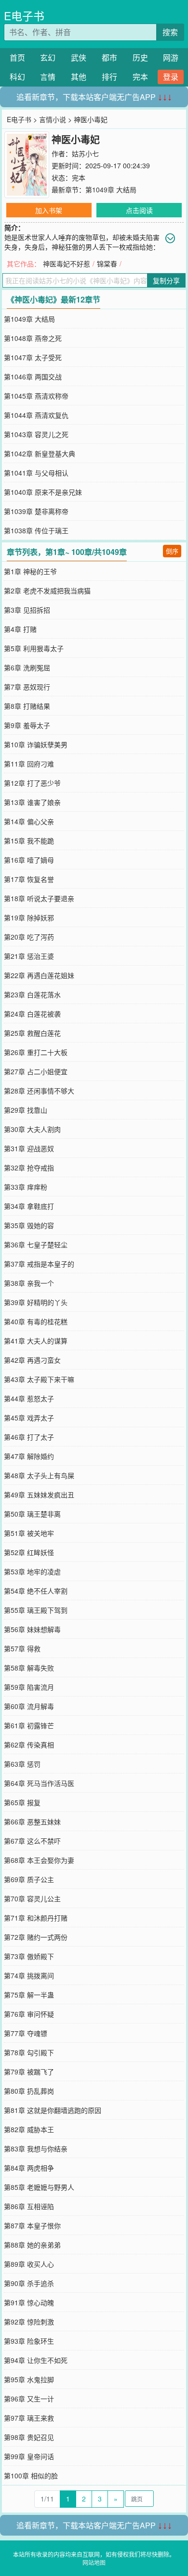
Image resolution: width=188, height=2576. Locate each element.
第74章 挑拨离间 (29, 1975)
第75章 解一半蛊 (29, 1995)
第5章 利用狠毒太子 (34, 648)
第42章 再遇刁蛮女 (32, 1360)
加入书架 (49, 210)
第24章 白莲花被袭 (32, 1014)
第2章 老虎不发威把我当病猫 (47, 591)
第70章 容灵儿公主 (32, 1898)
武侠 (79, 57)
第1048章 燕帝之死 (33, 338)
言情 (48, 77)
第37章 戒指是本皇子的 (39, 1264)
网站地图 (94, 2562)
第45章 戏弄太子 (29, 1418)
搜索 (170, 32)
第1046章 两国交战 (33, 377)
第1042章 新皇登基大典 (40, 453)
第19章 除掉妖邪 (29, 917)
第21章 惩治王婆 (29, 956)
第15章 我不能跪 (29, 841)
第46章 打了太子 (29, 1437)
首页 (17, 57)
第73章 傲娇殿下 (29, 1956)
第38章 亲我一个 (29, 1283)
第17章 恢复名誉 (29, 879)
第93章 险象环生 (29, 2341)
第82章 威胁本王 (29, 2129)
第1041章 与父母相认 (36, 473)
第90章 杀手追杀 (29, 2283)
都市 (109, 57)
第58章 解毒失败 (29, 1668)
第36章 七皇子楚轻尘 (36, 1244)
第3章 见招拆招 (27, 610)
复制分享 (166, 280)
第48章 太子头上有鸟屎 (39, 1475)
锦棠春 (107, 264)
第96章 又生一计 (29, 2399)
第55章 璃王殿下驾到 (36, 1610)
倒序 (172, 551)
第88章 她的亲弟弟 (32, 2245)
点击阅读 (139, 210)
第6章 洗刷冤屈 (27, 667)
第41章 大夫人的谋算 (36, 1341)
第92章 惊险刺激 (29, 2322)
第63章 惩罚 (22, 1764)
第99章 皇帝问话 (29, 2456)
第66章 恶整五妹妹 (32, 1822)
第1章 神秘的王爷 (30, 571)
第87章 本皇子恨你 (32, 2225)
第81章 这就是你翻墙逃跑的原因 (53, 2110)
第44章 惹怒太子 (29, 1398)
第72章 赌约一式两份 (36, 1937)
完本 (140, 77)
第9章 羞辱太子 (27, 725)
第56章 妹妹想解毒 (32, 1629)
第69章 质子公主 (29, 1879)
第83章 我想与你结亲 (36, 2149)
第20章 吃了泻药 (29, 937)
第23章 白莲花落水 (32, 994)
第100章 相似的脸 (31, 2475)
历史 (140, 57)
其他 (79, 77)
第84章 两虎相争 (29, 2168)
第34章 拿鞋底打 (29, 1206)
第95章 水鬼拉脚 (29, 2379)
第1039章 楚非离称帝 (36, 511)
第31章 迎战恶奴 (29, 1148)
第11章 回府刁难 (29, 764)
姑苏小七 (85, 153)
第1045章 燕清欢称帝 (36, 396)
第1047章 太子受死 (33, 357)
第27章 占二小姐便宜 (36, 1071)
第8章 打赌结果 (27, 706)
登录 (171, 77)
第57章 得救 (22, 1648)
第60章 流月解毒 (29, 1706)
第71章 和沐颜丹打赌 (36, 1918)
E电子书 (24, 16)
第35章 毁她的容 (29, 1225)
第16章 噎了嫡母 (29, 860)
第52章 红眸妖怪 (29, 1552)
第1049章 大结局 (111, 189)
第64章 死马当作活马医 (39, 1783)
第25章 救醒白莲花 (32, 1033)
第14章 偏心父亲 (29, 821)
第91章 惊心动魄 (29, 2302)
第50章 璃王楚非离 (32, 1514)
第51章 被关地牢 (29, 1533)
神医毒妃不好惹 (67, 264)
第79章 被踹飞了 (29, 2072)
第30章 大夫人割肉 (32, 1129)
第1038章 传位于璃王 (36, 530)
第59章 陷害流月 (29, 1687)
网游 (171, 57)
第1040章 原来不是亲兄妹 (43, 492)
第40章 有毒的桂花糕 (36, 1321)
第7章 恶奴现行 (27, 687)
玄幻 (48, 57)
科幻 (17, 77)
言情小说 (53, 119)
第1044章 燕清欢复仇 (36, 415)
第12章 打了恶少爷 (32, 783)
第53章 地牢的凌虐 (32, 1571)
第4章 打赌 (20, 629)
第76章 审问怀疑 (29, 2014)
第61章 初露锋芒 (29, 1725)
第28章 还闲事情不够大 (39, 1091)
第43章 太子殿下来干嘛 (39, 1379)
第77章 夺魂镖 (26, 2033)
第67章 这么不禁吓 (32, 1841)
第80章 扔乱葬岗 (29, 2091)
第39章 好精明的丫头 (36, 1302)
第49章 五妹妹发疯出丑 (39, 1495)
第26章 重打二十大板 (36, 1052)
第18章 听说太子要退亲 (39, 898)
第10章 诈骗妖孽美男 (36, 744)
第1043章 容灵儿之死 (36, 434)
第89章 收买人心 (29, 2264)
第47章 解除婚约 (29, 1456)
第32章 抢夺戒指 (29, 1168)
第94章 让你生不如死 (36, 2360)
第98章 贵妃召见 (29, 2437)
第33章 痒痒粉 (26, 1187)
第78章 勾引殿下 (29, 2052)
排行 (109, 77)
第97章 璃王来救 (29, 2418)
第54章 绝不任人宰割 (36, 1591)
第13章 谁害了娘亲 (32, 802)
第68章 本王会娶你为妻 (39, 1860)
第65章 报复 (22, 1802)
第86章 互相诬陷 (29, 2206)
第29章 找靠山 (26, 1110)
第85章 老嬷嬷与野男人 (39, 2187)
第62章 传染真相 (29, 1745)
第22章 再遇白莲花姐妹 (39, 975)
